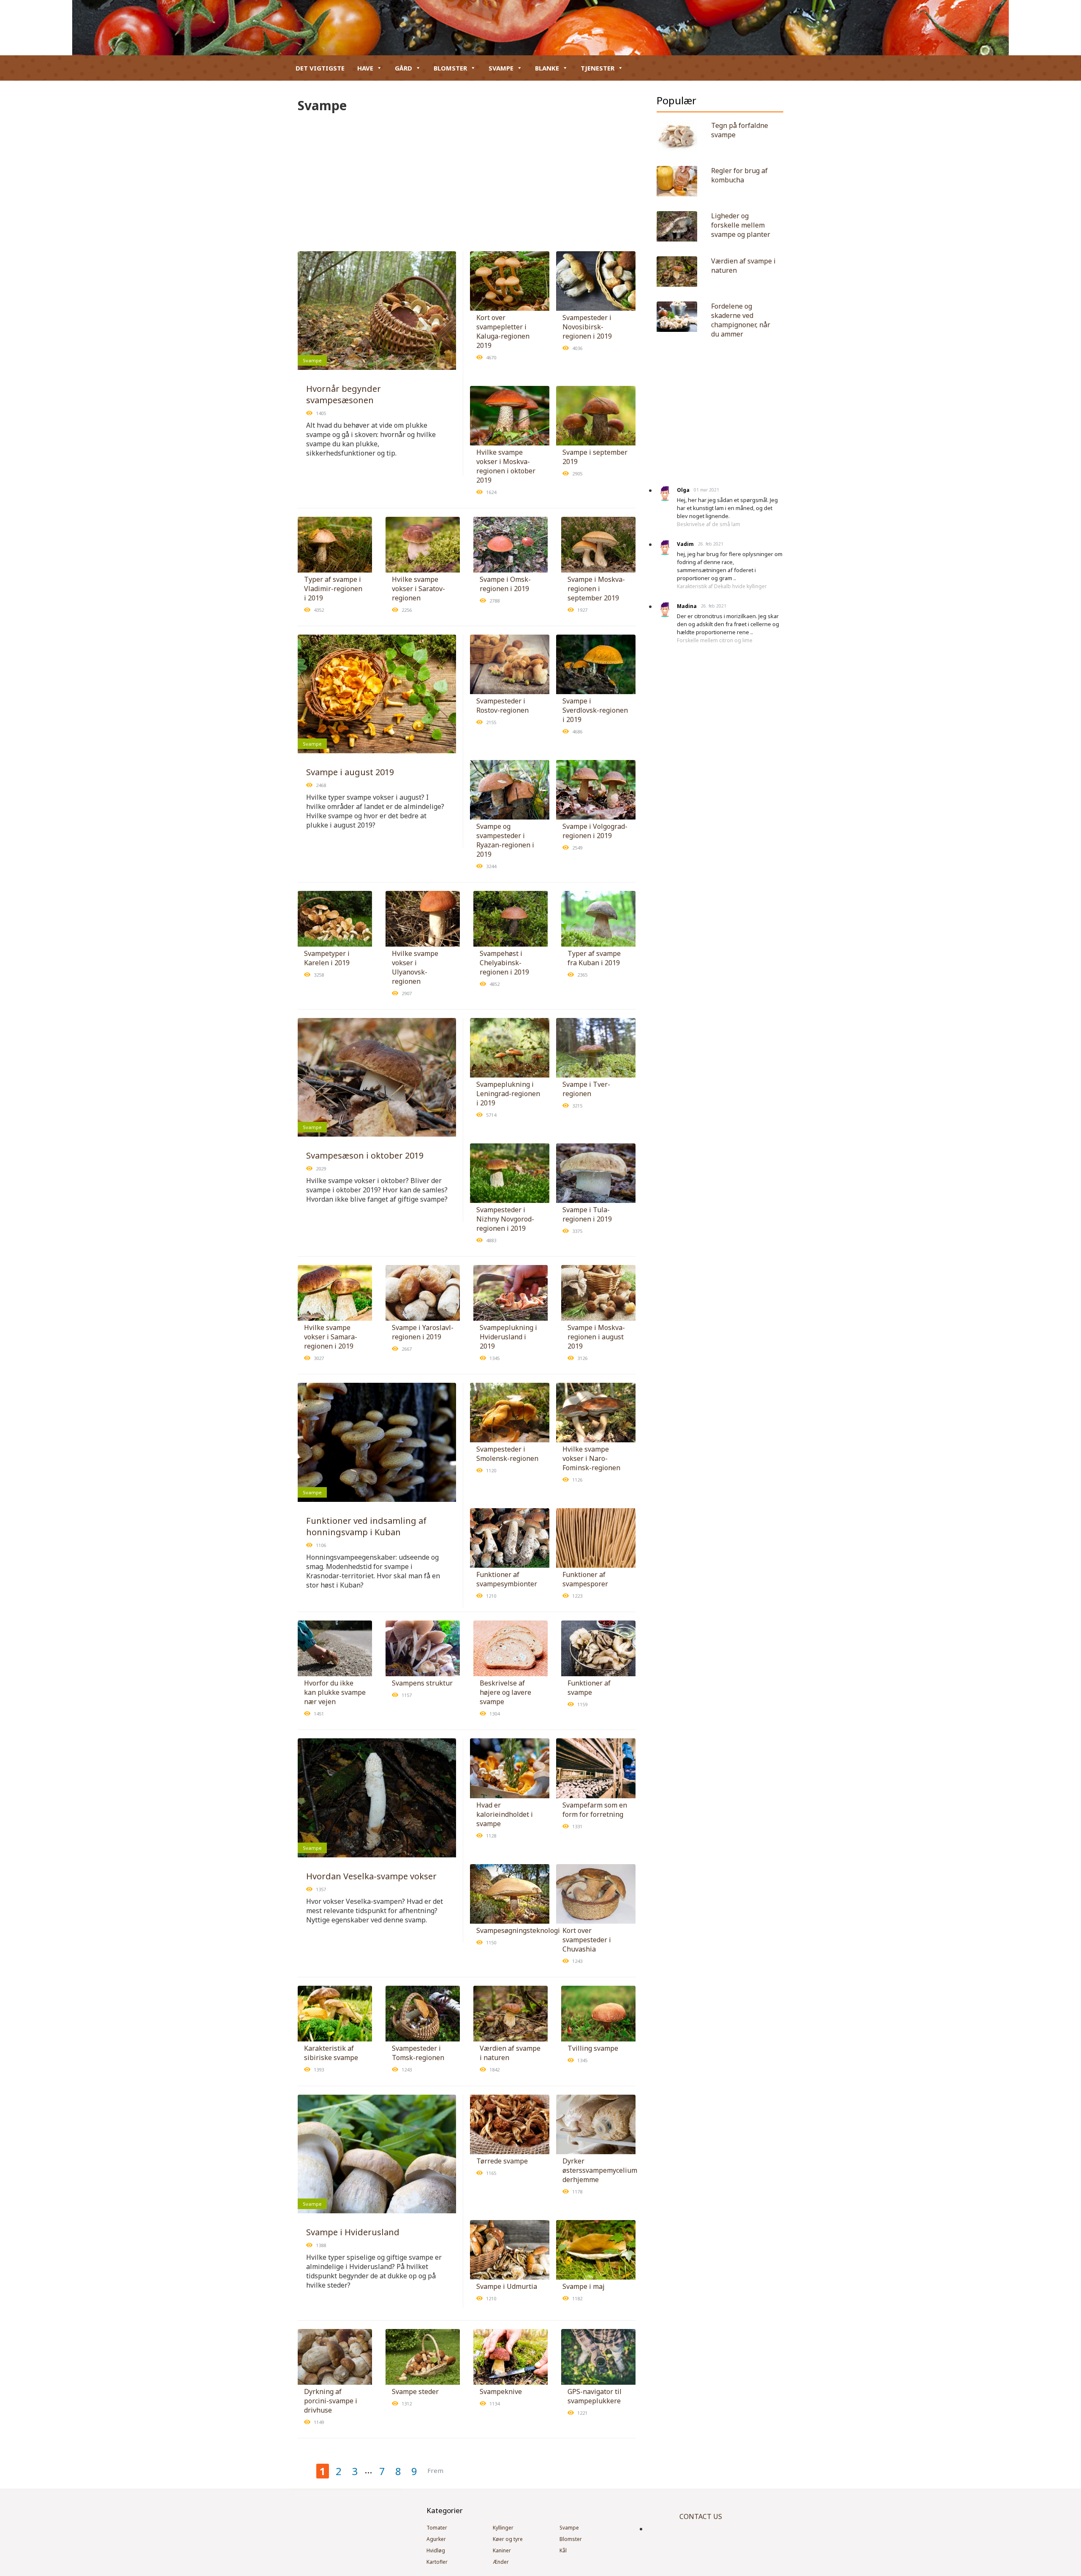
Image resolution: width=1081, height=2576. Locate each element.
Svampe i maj (584, 2286)
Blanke (547, 68)
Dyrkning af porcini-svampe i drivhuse (331, 2401)
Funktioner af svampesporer (585, 1579)
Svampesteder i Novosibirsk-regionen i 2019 (587, 327)
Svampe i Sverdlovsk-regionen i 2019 (595, 710)
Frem (435, 2470)
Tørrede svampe (502, 2161)
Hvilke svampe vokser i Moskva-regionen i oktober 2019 (506, 466)
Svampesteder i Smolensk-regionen (507, 1454)
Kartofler (437, 2562)
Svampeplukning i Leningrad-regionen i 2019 (508, 1094)
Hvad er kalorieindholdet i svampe (505, 1814)
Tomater (437, 2528)
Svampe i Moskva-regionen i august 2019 (596, 1337)
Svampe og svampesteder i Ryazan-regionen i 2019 (505, 840)
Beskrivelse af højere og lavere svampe (505, 1692)
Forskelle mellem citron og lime (715, 640)
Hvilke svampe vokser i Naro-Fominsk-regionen (591, 1458)
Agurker (436, 2539)
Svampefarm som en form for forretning (595, 1810)
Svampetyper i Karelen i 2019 (327, 958)
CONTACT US (701, 2516)
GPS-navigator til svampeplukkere (595, 2396)
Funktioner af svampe (589, 1688)
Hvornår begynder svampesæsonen (344, 394)
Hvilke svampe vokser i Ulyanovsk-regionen (415, 967)
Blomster (450, 68)
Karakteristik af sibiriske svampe (331, 2053)
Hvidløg (436, 2550)
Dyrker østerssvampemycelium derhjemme (600, 2170)
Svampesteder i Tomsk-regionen (418, 2053)
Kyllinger (503, 2528)
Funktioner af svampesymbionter (507, 1579)
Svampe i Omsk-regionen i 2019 (505, 584)
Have (365, 68)
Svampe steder (415, 2391)
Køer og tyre (508, 2539)
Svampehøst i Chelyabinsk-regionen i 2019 (504, 963)
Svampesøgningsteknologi (518, 1930)
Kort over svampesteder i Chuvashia (587, 1940)
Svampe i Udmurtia (507, 2286)
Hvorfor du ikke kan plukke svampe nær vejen (335, 1692)
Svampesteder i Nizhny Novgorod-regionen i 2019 (505, 1219)
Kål (563, 2550)
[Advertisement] (467, 177)
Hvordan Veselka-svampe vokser (371, 1876)
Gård (403, 68)
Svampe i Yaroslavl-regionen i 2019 (423, 1332)
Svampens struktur (422, 1683)
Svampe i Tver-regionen (586, 1089)
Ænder (501, 2562)
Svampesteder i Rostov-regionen (502, 706)
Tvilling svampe (593, 2048)
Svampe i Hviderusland (353, 2232)
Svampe (501, 68)
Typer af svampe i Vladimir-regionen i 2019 (333, 589)
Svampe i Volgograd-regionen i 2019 (595, 831)
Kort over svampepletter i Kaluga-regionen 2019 (503, 331)
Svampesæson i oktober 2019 (365, 1155)
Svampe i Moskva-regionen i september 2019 (596, 589)
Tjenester (598, 68)
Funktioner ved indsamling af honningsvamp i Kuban (366, 1526)
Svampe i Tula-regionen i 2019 (587, 1214)
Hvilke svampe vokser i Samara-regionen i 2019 (331, 1337)
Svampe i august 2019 (350, 772)
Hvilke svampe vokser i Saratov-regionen (418, 589)
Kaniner (502, 2550)
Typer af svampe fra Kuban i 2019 (594, 958)
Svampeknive (501, 2391)
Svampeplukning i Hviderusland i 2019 (508, 1337)
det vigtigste (320, 68)
